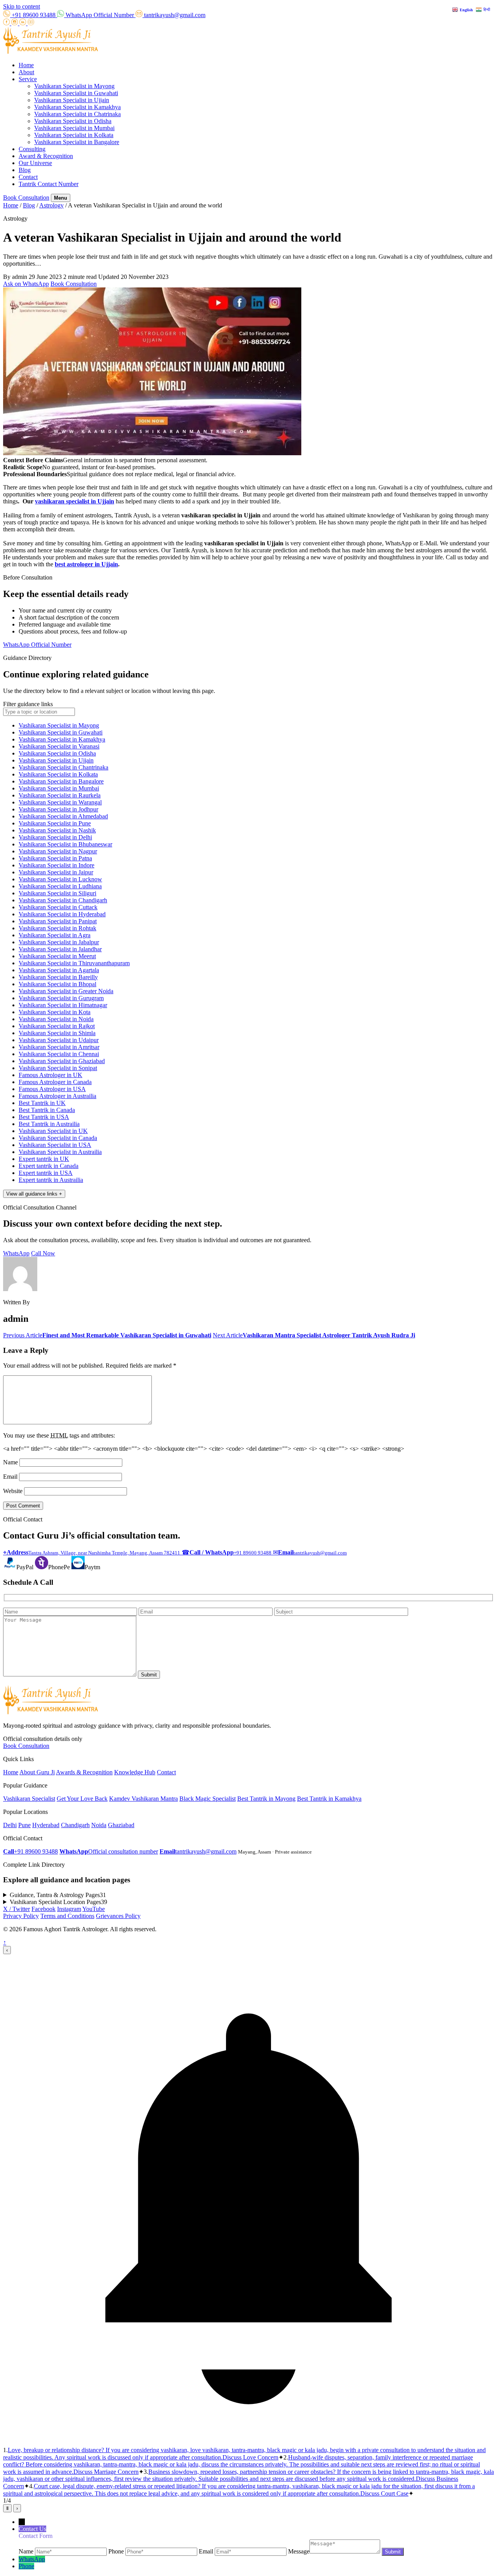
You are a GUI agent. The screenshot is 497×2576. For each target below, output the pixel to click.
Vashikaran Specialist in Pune (55, 823)
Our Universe (35, 163)
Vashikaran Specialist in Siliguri (57, 893)
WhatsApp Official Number (37, 645)
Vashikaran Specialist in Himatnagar (63, 1005)
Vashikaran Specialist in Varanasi (59, 746)
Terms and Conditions (67, 1916)
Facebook (43, 1909)
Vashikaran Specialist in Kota (55, 1012)
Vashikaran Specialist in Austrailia (60, 1152)
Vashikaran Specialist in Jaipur (56, 872)
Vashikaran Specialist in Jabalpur (59, 942)
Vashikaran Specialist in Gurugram (61, 998)
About (26, 72)
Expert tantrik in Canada (49, 1166)
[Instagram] (15, 23)
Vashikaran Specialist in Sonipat (58, 1068)
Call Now (43, 1253)
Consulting (32, 149)
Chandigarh (75, 1825)
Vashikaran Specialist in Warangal (60, 802)
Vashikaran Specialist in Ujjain (72, 100)
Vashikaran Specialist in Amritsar (59, 1047)
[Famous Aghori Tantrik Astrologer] (51, 52)
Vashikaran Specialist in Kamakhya (77, 107)
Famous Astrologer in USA (52, 1089)
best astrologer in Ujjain (86, 564)
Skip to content (22, 6)
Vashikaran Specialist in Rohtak (57, 928)
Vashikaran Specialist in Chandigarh (63, 900)
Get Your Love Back (82, 1799)
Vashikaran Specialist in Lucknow (60, 879)
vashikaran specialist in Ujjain (75, 501)
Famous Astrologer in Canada (55, 1082)
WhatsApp (16, 1253)
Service (28, 79)
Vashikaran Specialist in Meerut (57, 956)
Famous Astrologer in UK (50, 1075)
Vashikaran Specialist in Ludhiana (60, 886)
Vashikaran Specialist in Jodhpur (58, 809)
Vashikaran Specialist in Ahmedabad (63, 816)
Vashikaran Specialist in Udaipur (59, 1040)
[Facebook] (7, 23)
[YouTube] (31, 23)
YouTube (94, 1909)
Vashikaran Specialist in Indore (56, 865)
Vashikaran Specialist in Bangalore (77, 142)
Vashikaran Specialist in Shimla (57, 1033)
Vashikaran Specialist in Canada (58, 1138)
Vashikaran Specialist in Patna (55, 858)
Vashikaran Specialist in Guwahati (76, 93)
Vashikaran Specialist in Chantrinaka (63, 767)
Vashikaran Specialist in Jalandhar (60, 949)
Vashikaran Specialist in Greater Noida (66, 991)
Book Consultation (26, 198)
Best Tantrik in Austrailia (49, 1124)
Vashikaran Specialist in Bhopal (57, 984)
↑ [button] (5, 1942)
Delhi (10, 1825)
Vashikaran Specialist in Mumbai (74, 128)
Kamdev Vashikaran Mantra (143, 1799)
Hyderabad (46, 1825)
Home (26, 65)
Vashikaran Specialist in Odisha (73, 121)
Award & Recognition (46, 156)
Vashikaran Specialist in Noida (56, 1019)
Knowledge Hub (135, 1772)
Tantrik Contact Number (49, 184)
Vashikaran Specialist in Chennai (59, 1054)
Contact (28, 177)
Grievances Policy (118, 1916)
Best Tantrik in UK (42, 1103)
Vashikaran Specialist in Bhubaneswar (65, 844)
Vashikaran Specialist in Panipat (58, 921)
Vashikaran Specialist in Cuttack (58, 907)
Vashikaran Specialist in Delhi (55, 837)
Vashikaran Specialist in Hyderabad (62, 914)
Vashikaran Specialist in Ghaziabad (62, 1061)
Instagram (69, 1909)
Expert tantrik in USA (46, 1173)
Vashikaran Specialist (29, 1799)
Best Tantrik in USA (44, 1117)
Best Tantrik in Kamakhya (329, 1799)
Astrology (51, 205)
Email (10, 1477)
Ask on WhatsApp (26, 284)
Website (13, 1491)
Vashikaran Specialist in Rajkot (57, 1026)
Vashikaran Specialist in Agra (55, 935)
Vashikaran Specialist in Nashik (57, 830)
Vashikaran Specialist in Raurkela (60, 795)
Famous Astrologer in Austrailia (57, 1096)
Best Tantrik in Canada (47, 1110)
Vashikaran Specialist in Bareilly (58, 977)
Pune (24, 1825)
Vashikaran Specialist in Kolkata (74, 135)
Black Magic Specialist (208, 1799)
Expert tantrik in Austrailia (51, 1180)
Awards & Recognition (84, 1772)
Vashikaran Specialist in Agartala (59, 970)
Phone (26, 2566)
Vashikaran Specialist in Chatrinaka (77, 114)
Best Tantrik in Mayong (266, 1799)
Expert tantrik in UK (44, 1159)
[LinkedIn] (23, 23)
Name (10, 1462)
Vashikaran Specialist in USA (55, 1145)
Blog (25, 170)
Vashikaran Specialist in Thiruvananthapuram (74, 963)
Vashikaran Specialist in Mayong (74, 86)
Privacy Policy (21, 1916)
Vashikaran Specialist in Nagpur (58, 851)
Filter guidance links (28, 704)
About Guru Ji (37, 1772)
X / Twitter (17, 1909)
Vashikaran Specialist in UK (53, 1131)
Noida (99, 1825)
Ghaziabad (121, 1825)
